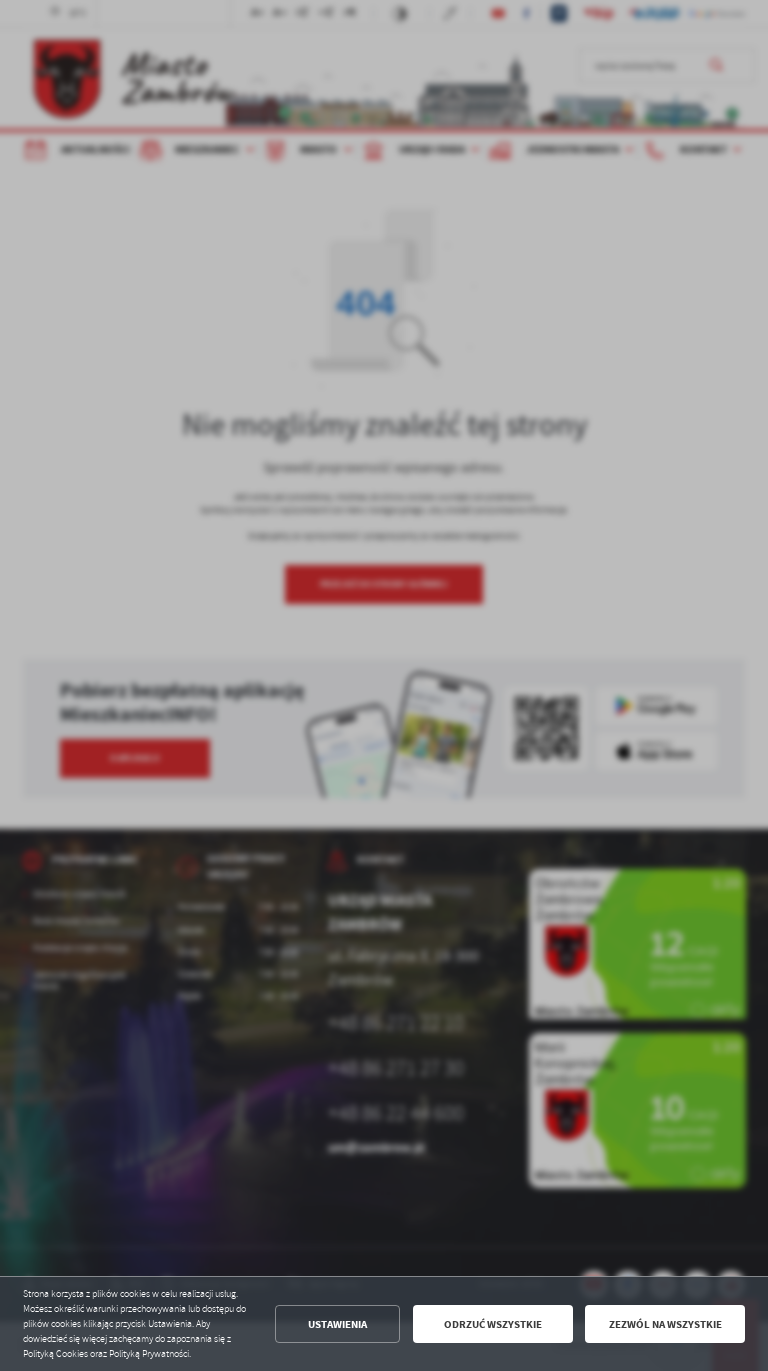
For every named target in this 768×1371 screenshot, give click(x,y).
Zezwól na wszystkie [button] (665, 1324)
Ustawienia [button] (337, 1324)
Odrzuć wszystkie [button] (493, 1324)
